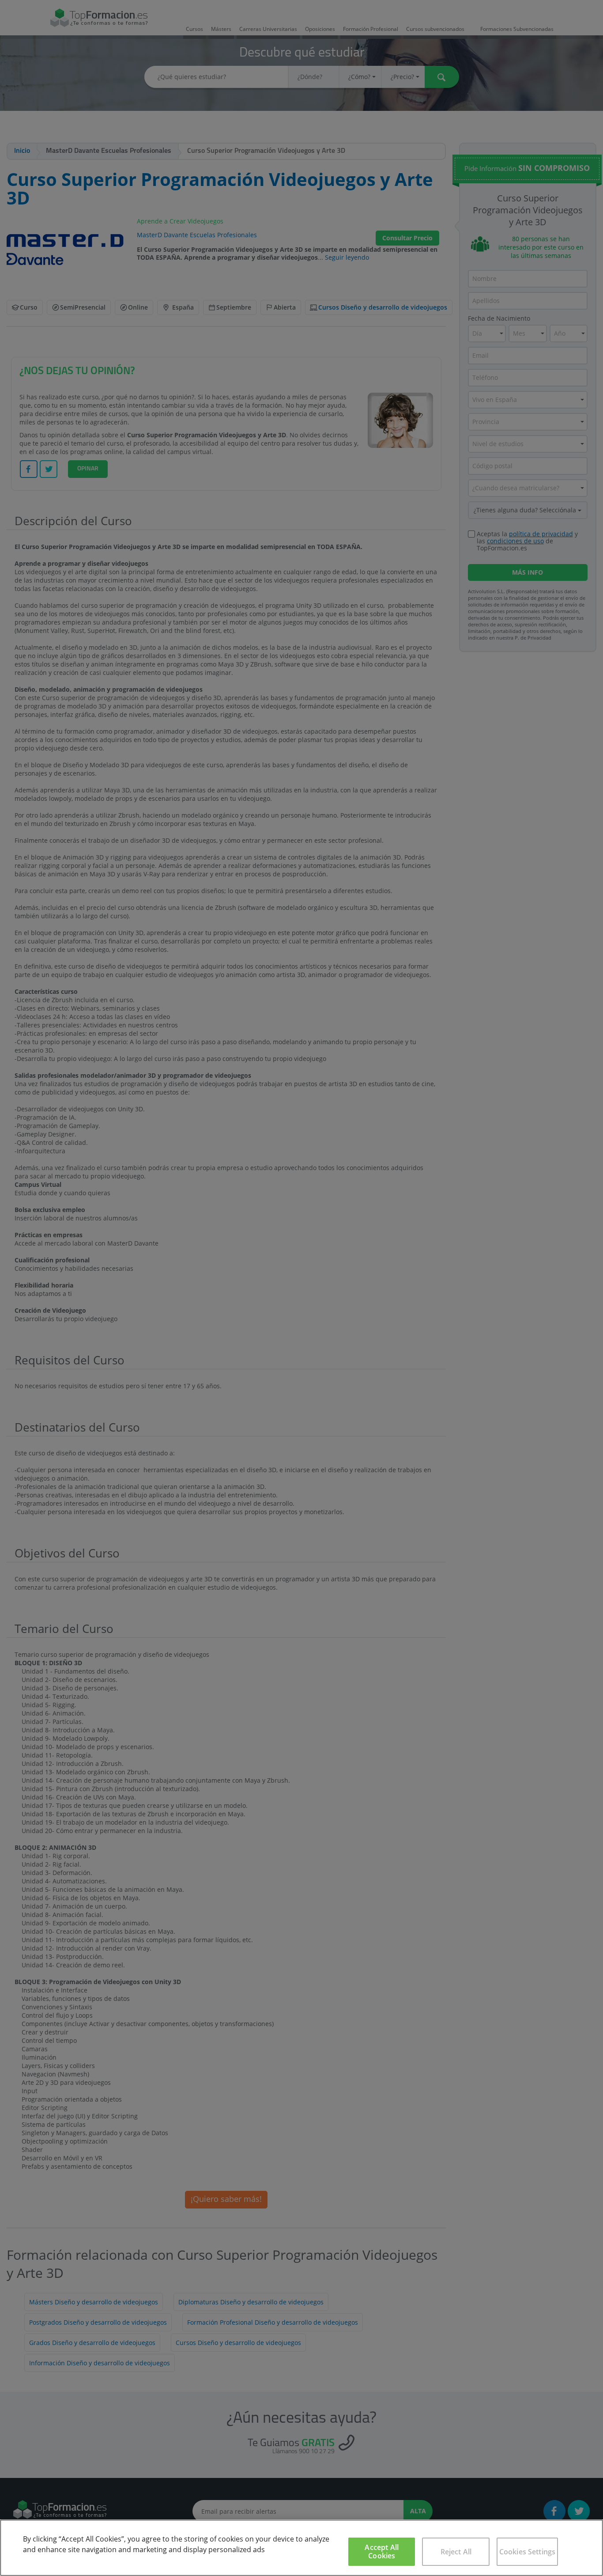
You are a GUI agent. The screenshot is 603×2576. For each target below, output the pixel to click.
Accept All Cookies (382, 2551)
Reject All (456, 2552)
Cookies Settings (528, 2552)
